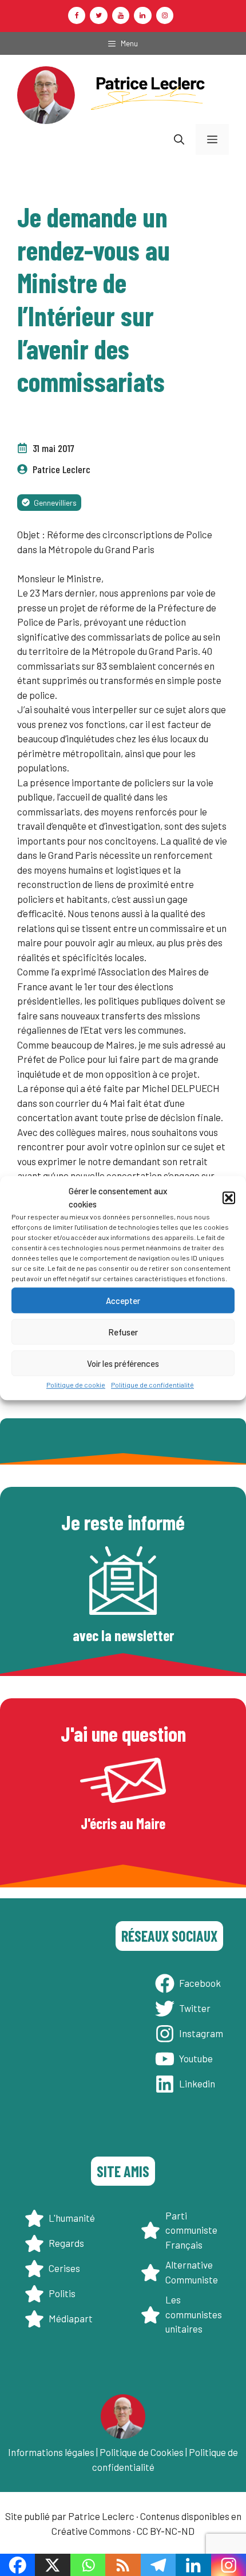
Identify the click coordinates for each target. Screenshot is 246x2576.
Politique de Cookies (142, 2452)
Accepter (123, 1301)
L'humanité (72, 2218)
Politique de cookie (76, 1385)
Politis (62, 2293)
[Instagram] (165, 15)
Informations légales (51, 2452)
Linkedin (197, 2083)
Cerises (64, 2268)
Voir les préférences (123, 1363)
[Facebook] (77, 15)
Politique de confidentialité (152, 1385)
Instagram (201, 2033)
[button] (229, 1198)
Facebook (200, 1983)
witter (197, 2008)
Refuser (123, 1332)
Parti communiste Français (191, 2230)
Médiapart (71, 2318)
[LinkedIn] (142, 15)
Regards (66, 2243)
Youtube (196, 2058)
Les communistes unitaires (194, 2314)
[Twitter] (98, 15)
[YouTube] (121, 15)
